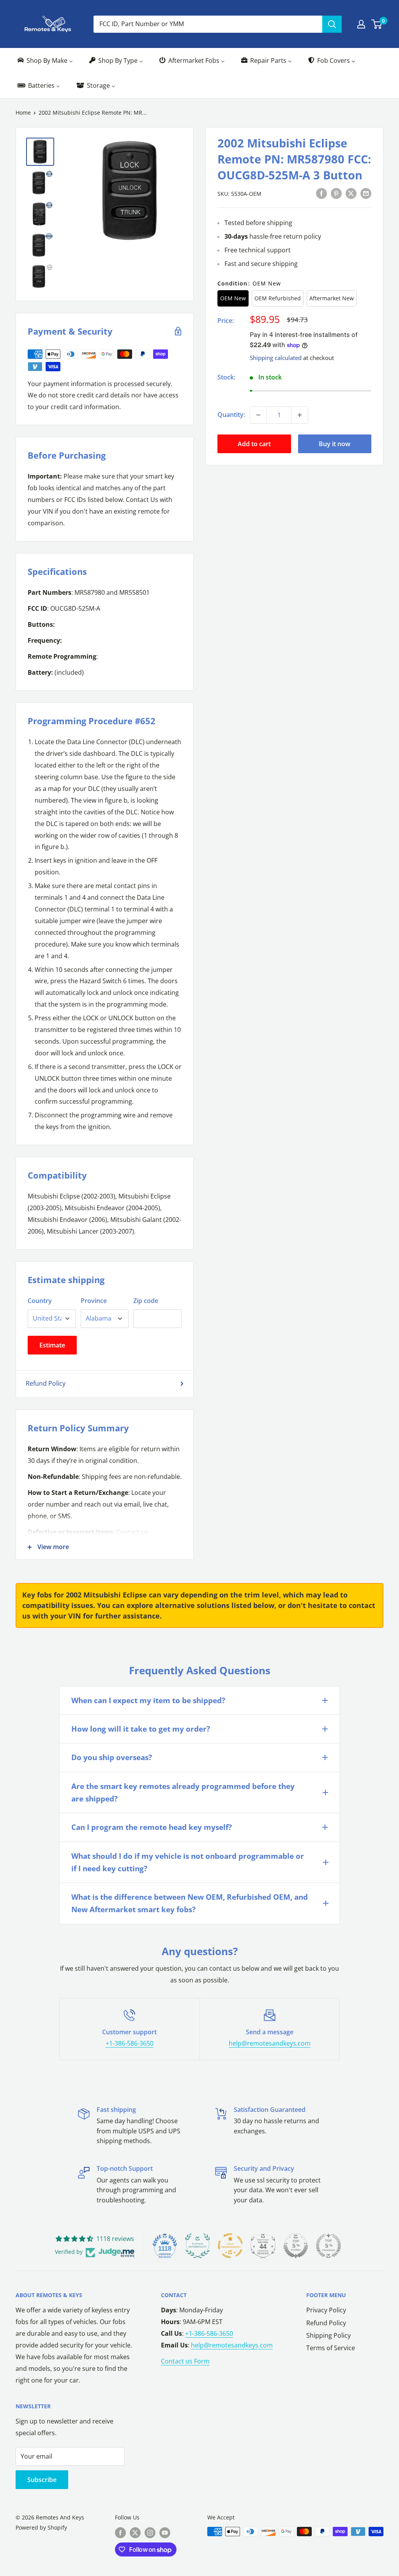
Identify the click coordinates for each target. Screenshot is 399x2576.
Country (40, 1301)
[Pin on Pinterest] (336, 193)
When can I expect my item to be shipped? (148, 1700)
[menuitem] (45, 61)
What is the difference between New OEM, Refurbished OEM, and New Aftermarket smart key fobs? (190, 1903)
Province (94, 1301)
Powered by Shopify (41, 2527)
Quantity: (231, 415)
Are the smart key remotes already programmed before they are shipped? (183, 1792)
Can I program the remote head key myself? (152, 1827)
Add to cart (254, 444)
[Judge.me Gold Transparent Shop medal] (230, 2246)
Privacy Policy (326, 2310)
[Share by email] (366, 193)
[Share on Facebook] (321, 193)
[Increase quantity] (300, 415)
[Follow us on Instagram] (150, 2532)
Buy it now (335, 444)
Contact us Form (185, 2361)
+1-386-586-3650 (130, 2043)
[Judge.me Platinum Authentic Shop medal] (198, 2246)
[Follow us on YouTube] (165, 2532)
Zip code (146, 1301)
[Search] (332, 24)
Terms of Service (331, 2348)
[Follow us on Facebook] (120, 2532)
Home (23, 113)
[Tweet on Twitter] (351, 193)
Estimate (52, 1345)
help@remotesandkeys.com (270, 2043)
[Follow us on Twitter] (135, 2532)
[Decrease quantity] (258, 415)
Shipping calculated (276, 358)
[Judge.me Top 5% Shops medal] (296, 2246)
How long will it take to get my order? (141, 1729)
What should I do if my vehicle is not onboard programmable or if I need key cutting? (188, 1862)
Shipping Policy (328, 2335)
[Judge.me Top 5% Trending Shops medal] (328, 2246)
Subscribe (42, 2480)
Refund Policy (46, 1383)
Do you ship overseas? (112, 1757)
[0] (377, 24)
